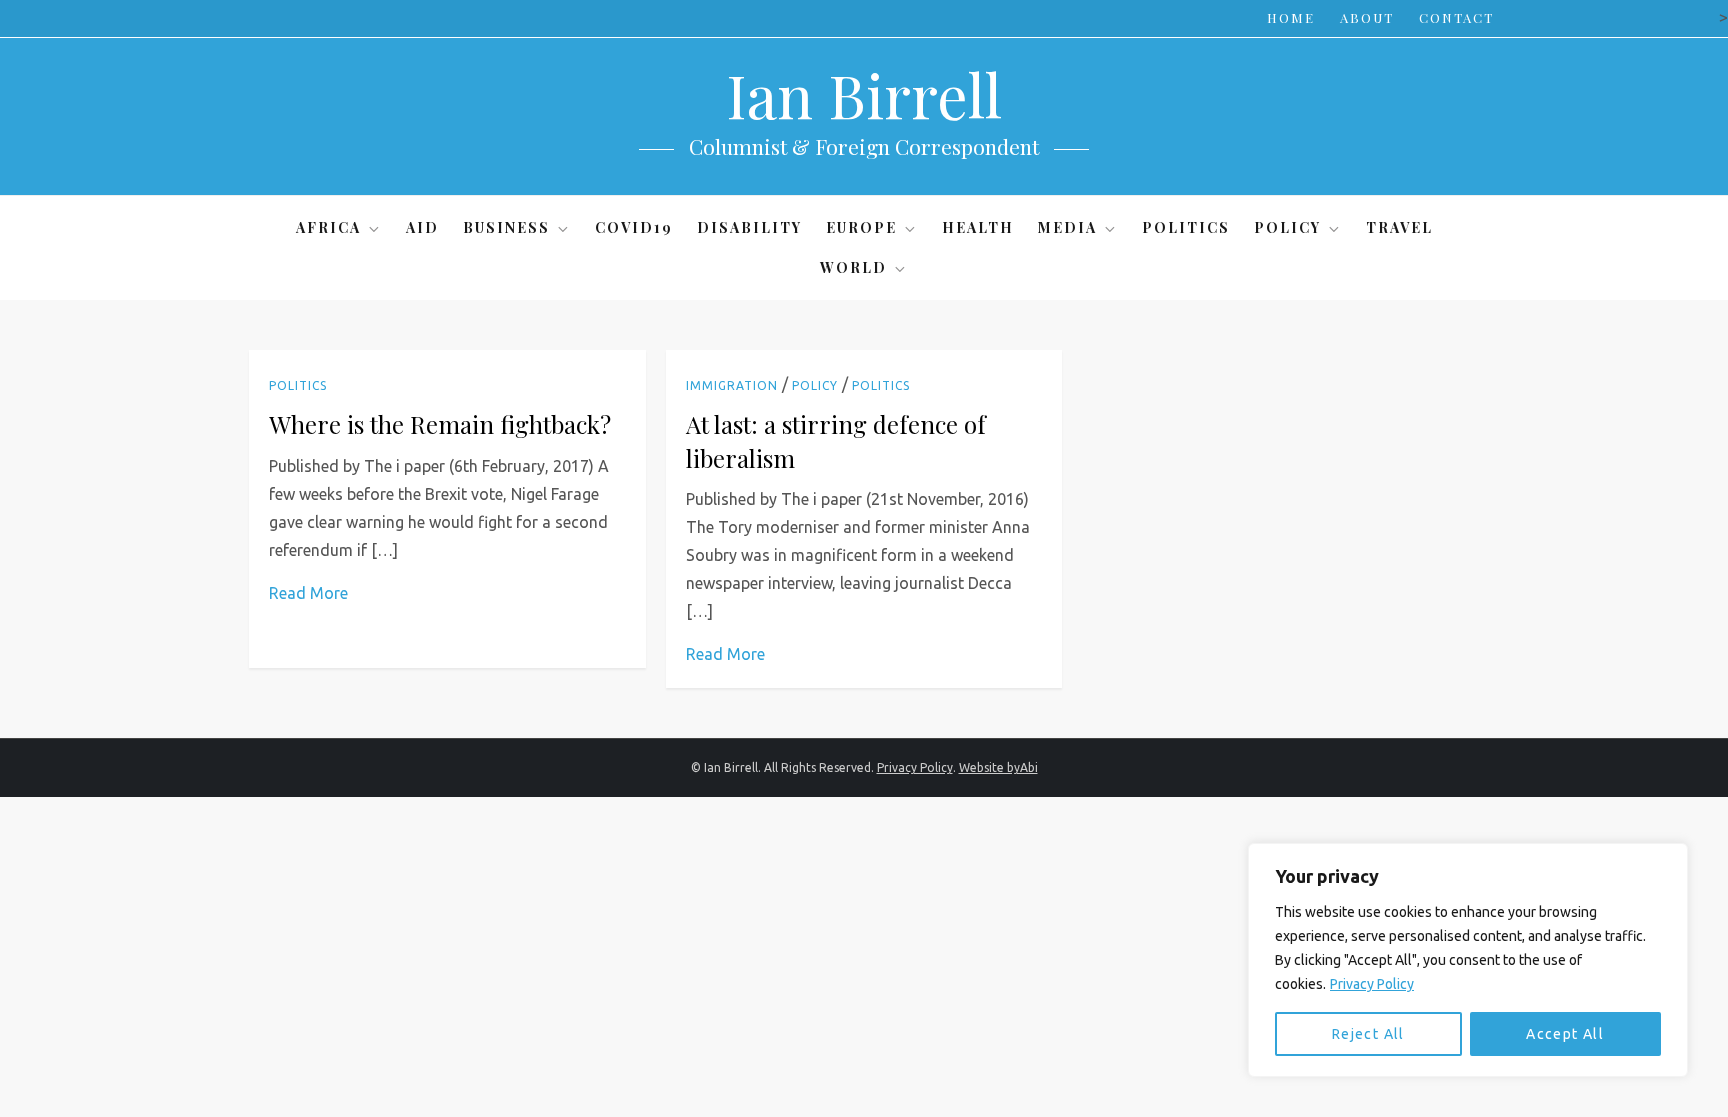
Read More (308, 593)
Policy (1287, 227)
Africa (328, 227)
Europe (861, 227)
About (1367, 17)
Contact (1456, 17)
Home (1291, 17)
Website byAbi (998, 767)
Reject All (1368, 1034)
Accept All (1565, 1034)
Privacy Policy (1372, 984)
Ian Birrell (864, 94)
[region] (1468, 960)
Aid (422, 227)
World (853, 267)
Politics (1186, 227)
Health (978, 227)
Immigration (732, 385)
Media (1067, 227)
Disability (749, 227)
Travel (1399, 227)
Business (506, 227)
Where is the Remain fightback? (440, 424)
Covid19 (634, 227)
